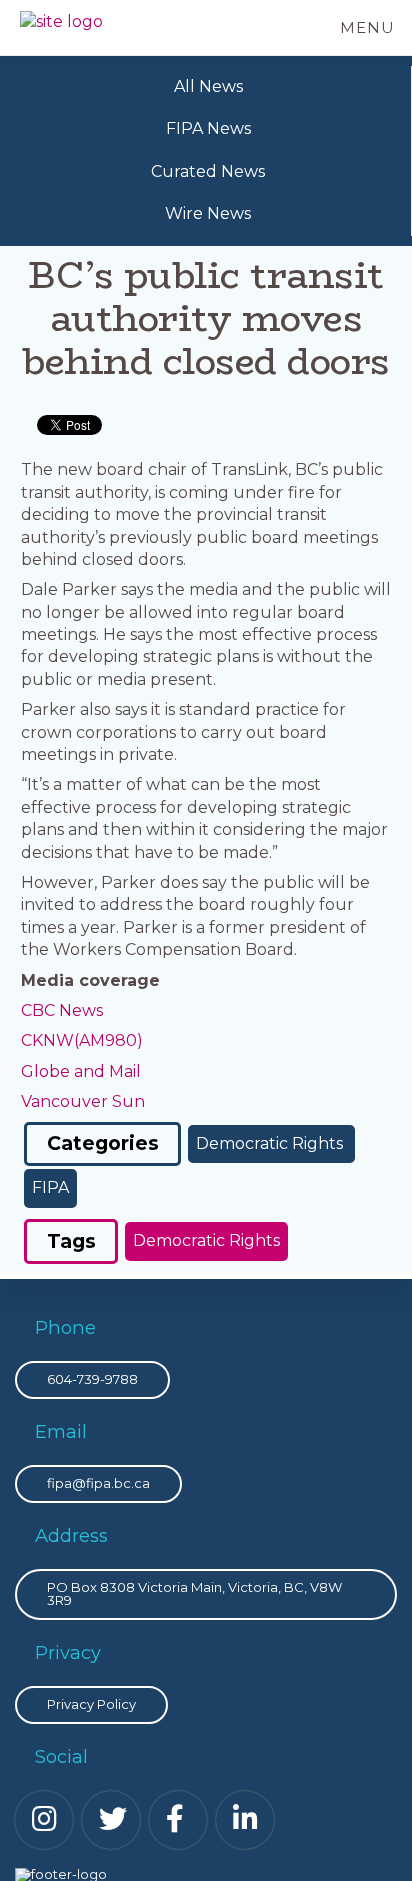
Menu (367, 27)
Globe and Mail (81, 1071)
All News (208, 86)
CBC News (62, 1010)
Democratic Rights (271, 1143)
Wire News (208, 213)
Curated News (208, 171)
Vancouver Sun (83, 1101)
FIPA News (208, 128)
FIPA (50, 1187)
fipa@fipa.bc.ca (98, 1483)
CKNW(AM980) (82, 1040)
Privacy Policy (91, 1704)
